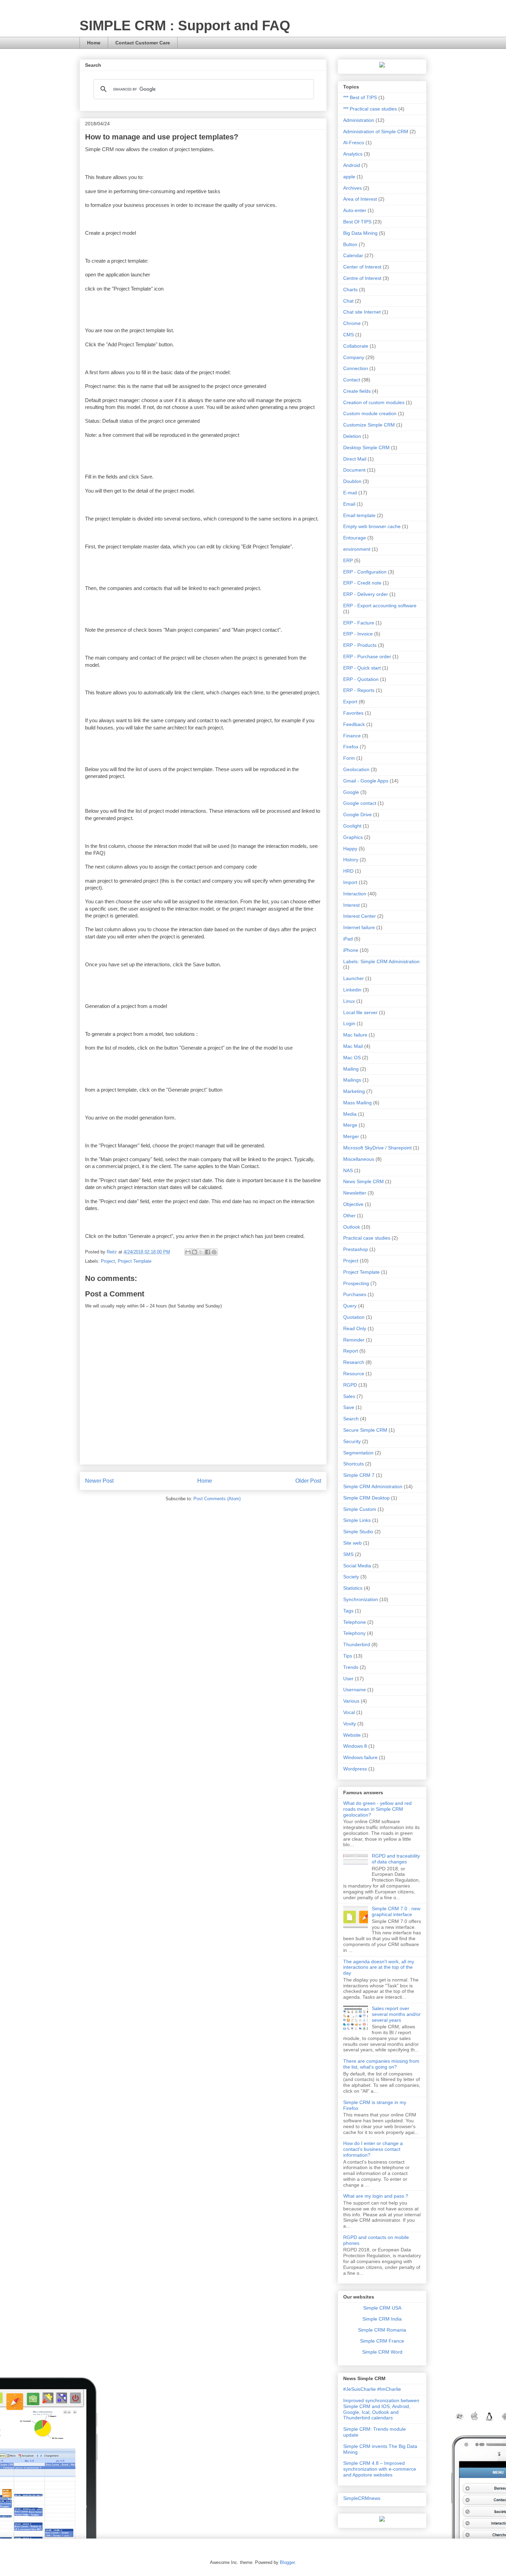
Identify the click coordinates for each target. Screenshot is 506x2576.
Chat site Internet (362, 312)
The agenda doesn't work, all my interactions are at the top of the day (379, 1967)
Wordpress (355, 1769)
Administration (359, 120)
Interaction (355, 894)
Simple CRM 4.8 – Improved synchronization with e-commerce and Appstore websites (380, 2469)
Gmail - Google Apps (366, 781)
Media (350, 1114)
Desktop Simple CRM (366, 448)
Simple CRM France (382, 2341)
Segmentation (358, 1453)
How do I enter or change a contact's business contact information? (373, 2149)
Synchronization (361, 1599)
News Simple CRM (363, 1181)
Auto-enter (355, 210)
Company (354, 357)
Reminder (354, 1340)
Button (350, 244)
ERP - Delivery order (366, 594)
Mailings (352, 1080)
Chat (348, 301)
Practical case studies (367, 1238)
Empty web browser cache (372, 526)
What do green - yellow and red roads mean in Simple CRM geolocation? (377, 1809)
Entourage (355, 538)
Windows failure (360, 1757)
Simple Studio (358, 1532)
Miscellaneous (359, 1159)
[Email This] (188, 1252)
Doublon (352, 481)
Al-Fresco (354, 143)
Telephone (355, 1622)
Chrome (352, 323)
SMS (348, 1554)
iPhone (351, 950)
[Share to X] (201, 1252)
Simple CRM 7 (359, 1475)
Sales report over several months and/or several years (396, 2014)
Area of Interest (360, 199)
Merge (350, 1125)
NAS (348, 1170)
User (348, 1679)
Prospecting (356, 1283)
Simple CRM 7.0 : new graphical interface (396, 1911)
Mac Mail (353, 1046)
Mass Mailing (357, 1103)
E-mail (350, 493)
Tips (348, 1656)
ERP (348, 560)
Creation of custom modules (374, 402)
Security (352, 1441)
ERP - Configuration (365, 572)
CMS (349, 335)
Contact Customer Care (143, 43)
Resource (354, 1374)
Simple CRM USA (382, 2308)
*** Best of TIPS (360, 97)
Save (349, 1407)
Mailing (351, 1069)
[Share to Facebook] (208, 1252)
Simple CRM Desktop (366, 1498)
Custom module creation (370, 413)
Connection (356, 368)
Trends (351, 1667)
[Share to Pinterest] (214, 1252)
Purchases (355, 1294)
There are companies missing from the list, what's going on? (381, 2064)
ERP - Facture (359, 623)
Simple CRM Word (382, 2352)
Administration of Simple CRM (376, 132)
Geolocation (356, 769)
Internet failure (359, 927)
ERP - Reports (359, 690)
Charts (350, 290)
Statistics (353, 1588)
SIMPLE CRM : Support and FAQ (185, 25)
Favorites (353, 713)
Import (350, 882)
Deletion (352, 436)
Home (94, 43)
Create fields (357, 391)
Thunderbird (357, 1644)
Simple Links (357, 1520)
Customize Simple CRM (369, 425)
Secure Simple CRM (365, 1430)
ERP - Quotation (361, 679)
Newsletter (355, 1193)
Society (351, 1577)
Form (349, 758)
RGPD (350, 1385)
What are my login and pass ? (376, 2196)
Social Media (357, 1566)
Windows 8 (355, 1746)
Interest (351, 905)
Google (351, 792)
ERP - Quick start (362, 668)
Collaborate (356, 346)
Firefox (351, 747)
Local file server (360, 1012)
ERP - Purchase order (367, 656)
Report (351, 1351)
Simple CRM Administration (373, 1486)
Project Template (135, 1261)
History (351, 860)
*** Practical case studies (370, 109)
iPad (348, 939)
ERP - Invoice (358, 634)
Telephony (354, 1633)
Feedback (354, 724)
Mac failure (355, 1035)
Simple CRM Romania (382, 2330)
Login (349, 1023)
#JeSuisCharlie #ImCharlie (372, 2389)
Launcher (354, 978)
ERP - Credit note (362, 583)
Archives (352, 188)
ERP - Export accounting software (380, 606)
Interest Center (360, 916)
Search (351, 1419)
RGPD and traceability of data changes (396, 1859)
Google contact (360, 803)
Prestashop (356, 1249)
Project (108, 1261)
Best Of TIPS (357, 222)
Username (355, 1690)
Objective (353, 1204)
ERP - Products (360, 645)
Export (350, 702)
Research (354, 1362)
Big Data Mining (360, 233)
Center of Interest (362, 267)
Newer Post (99, 1481)
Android (352, 165)
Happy (350, 849)
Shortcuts (354, 1464)
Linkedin (352, 990)
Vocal (349, 1712)
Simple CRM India (382, 2319)
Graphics (353, 837)
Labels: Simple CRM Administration (381, 961)
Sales (349, 1396)
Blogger (287, 2562)
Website (352, 1735)
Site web (352, 1543)
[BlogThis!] (194, 1252)
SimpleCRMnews (362, 2498)
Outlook (352, 1227)
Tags (348, 1611)
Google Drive (357, 814)
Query (350, 1306)
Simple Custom (360, 1509)
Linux (349, 1001)
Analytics (353, 154)
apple (349, 177)
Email (349, 504)
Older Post (308, 1481)
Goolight (352, 826)
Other (349, 1216)
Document (354, 470)
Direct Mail (355, 459)
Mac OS (352, 1058)
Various (351, 1701)
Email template (359, 515)
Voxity (350, 1724)
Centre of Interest (362, 278)
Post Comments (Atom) (217, 1499)
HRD (348, 871)
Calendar (353, 255)
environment (357, 549)
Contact (352, 380)
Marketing (354, 1091)
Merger (351, 1136)
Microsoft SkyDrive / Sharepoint (377, 1148)
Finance (352, 736)
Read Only (355, 1328)
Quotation (354, 1317)
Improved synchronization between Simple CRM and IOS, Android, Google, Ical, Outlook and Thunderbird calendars (381, 2409)
